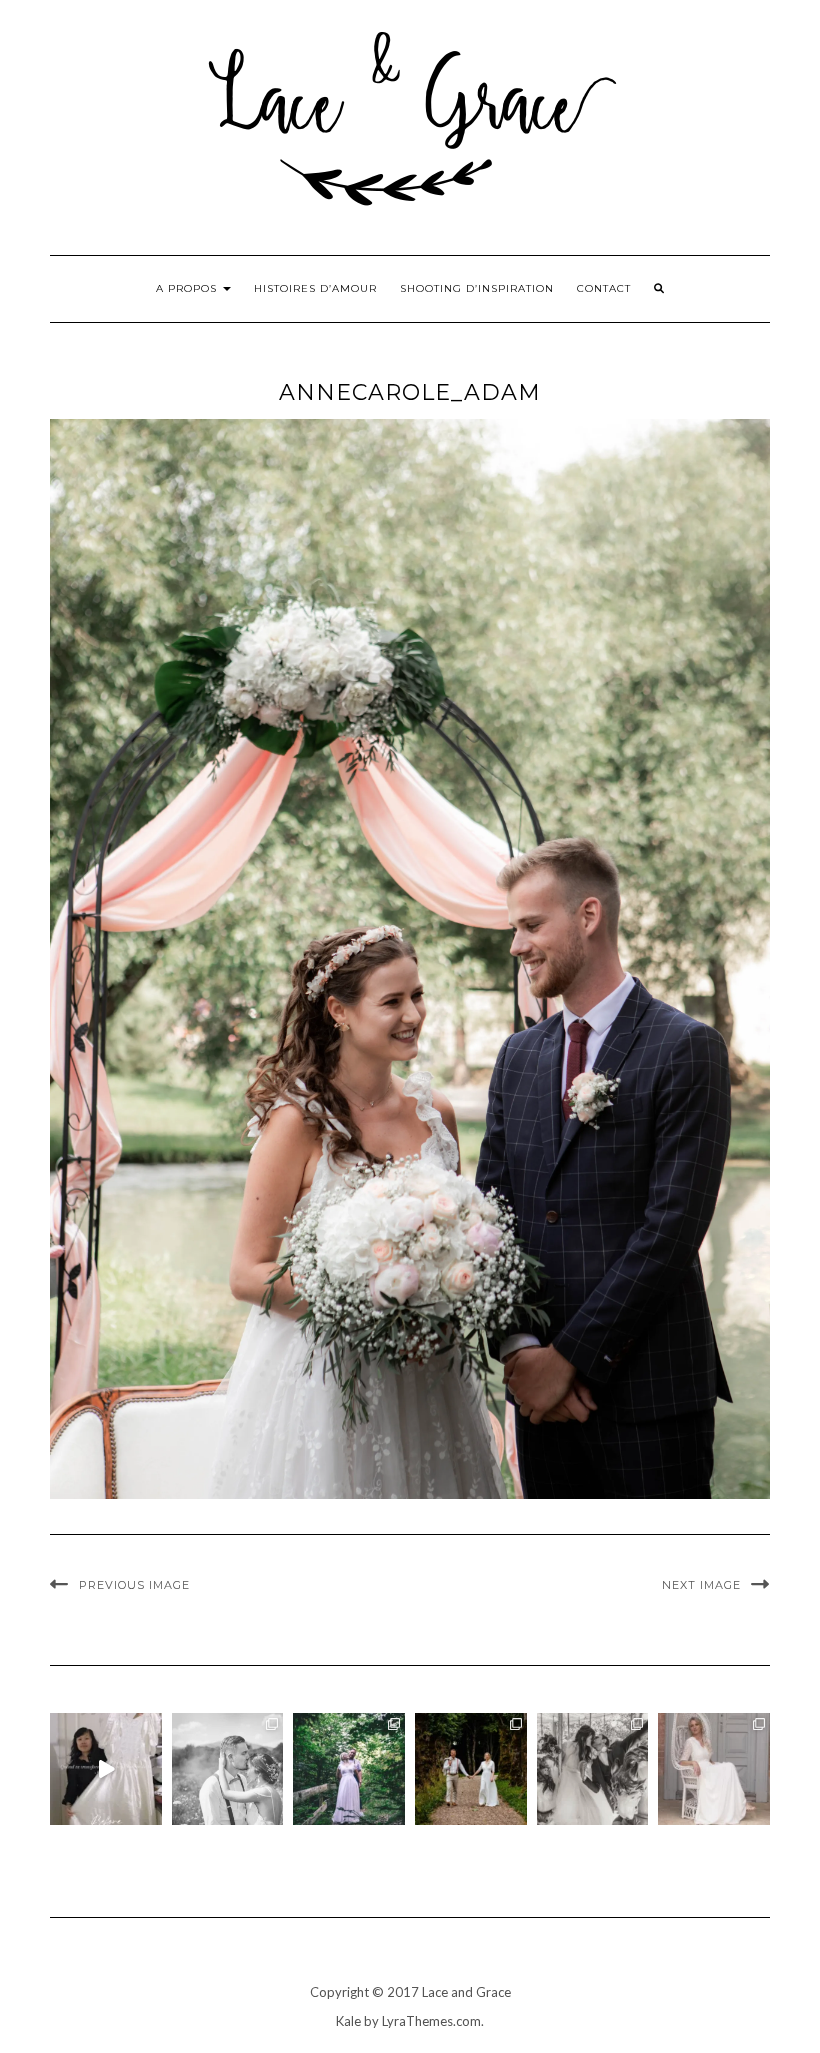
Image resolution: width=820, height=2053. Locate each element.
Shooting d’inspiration (477, 288)
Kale (348, 2021)
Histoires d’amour (315, 288)
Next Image (701, 1585)
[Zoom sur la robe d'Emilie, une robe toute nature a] (714, 1769)
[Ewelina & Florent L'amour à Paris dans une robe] (593, 1769)
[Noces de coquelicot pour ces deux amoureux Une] (228, 1769)
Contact (604, 288)
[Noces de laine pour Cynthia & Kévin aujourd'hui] (349, 1769)
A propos (188, 288)
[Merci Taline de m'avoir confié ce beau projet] (106, 1769)
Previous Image (134, 1585)
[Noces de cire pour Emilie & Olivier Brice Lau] (471, 1769)
